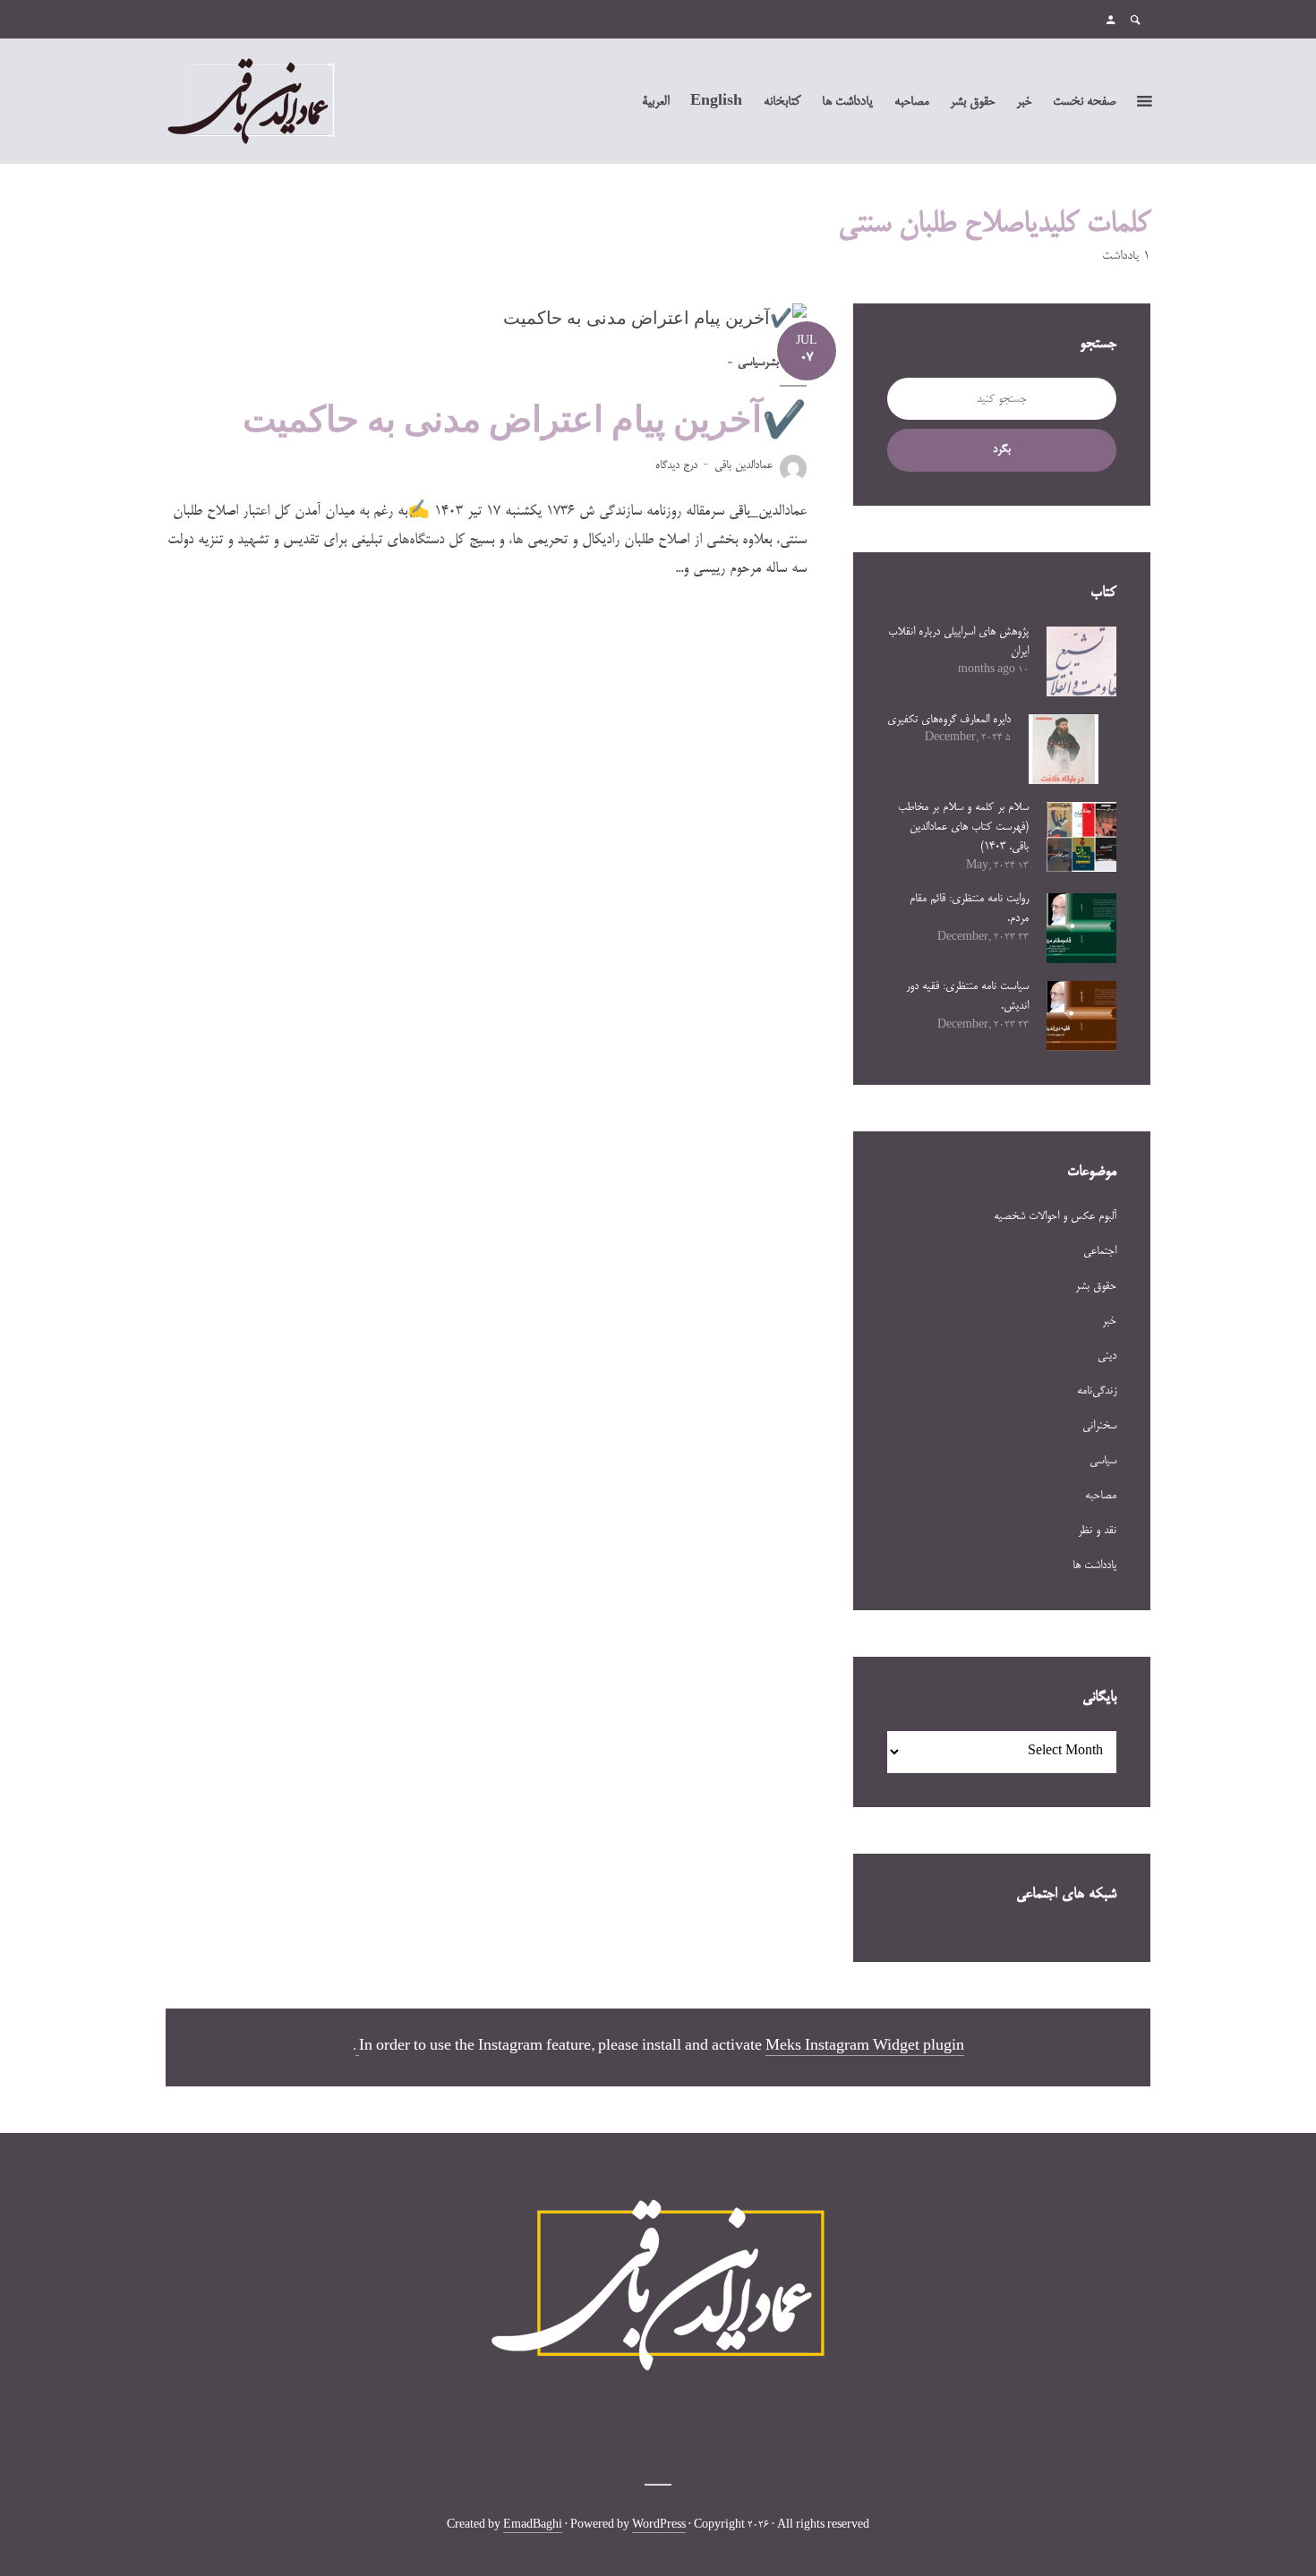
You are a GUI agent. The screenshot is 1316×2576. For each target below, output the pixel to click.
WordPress (659, 2526)
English (716, 102)
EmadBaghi (533, 2526)
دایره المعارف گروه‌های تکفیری (949, 720)
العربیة (655, 102)
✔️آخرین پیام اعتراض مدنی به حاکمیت (525, 419)
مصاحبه (911, 102)
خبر (1024, 102)
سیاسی (751, 363)
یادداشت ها (847, 102)
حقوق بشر (972, 102)
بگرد (1002, 449)
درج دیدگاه (676, 465)
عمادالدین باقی (743, 465)
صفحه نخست (1084, 102)
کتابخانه (782, 102)
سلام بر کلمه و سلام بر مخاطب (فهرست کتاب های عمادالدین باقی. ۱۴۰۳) (963, 827)
